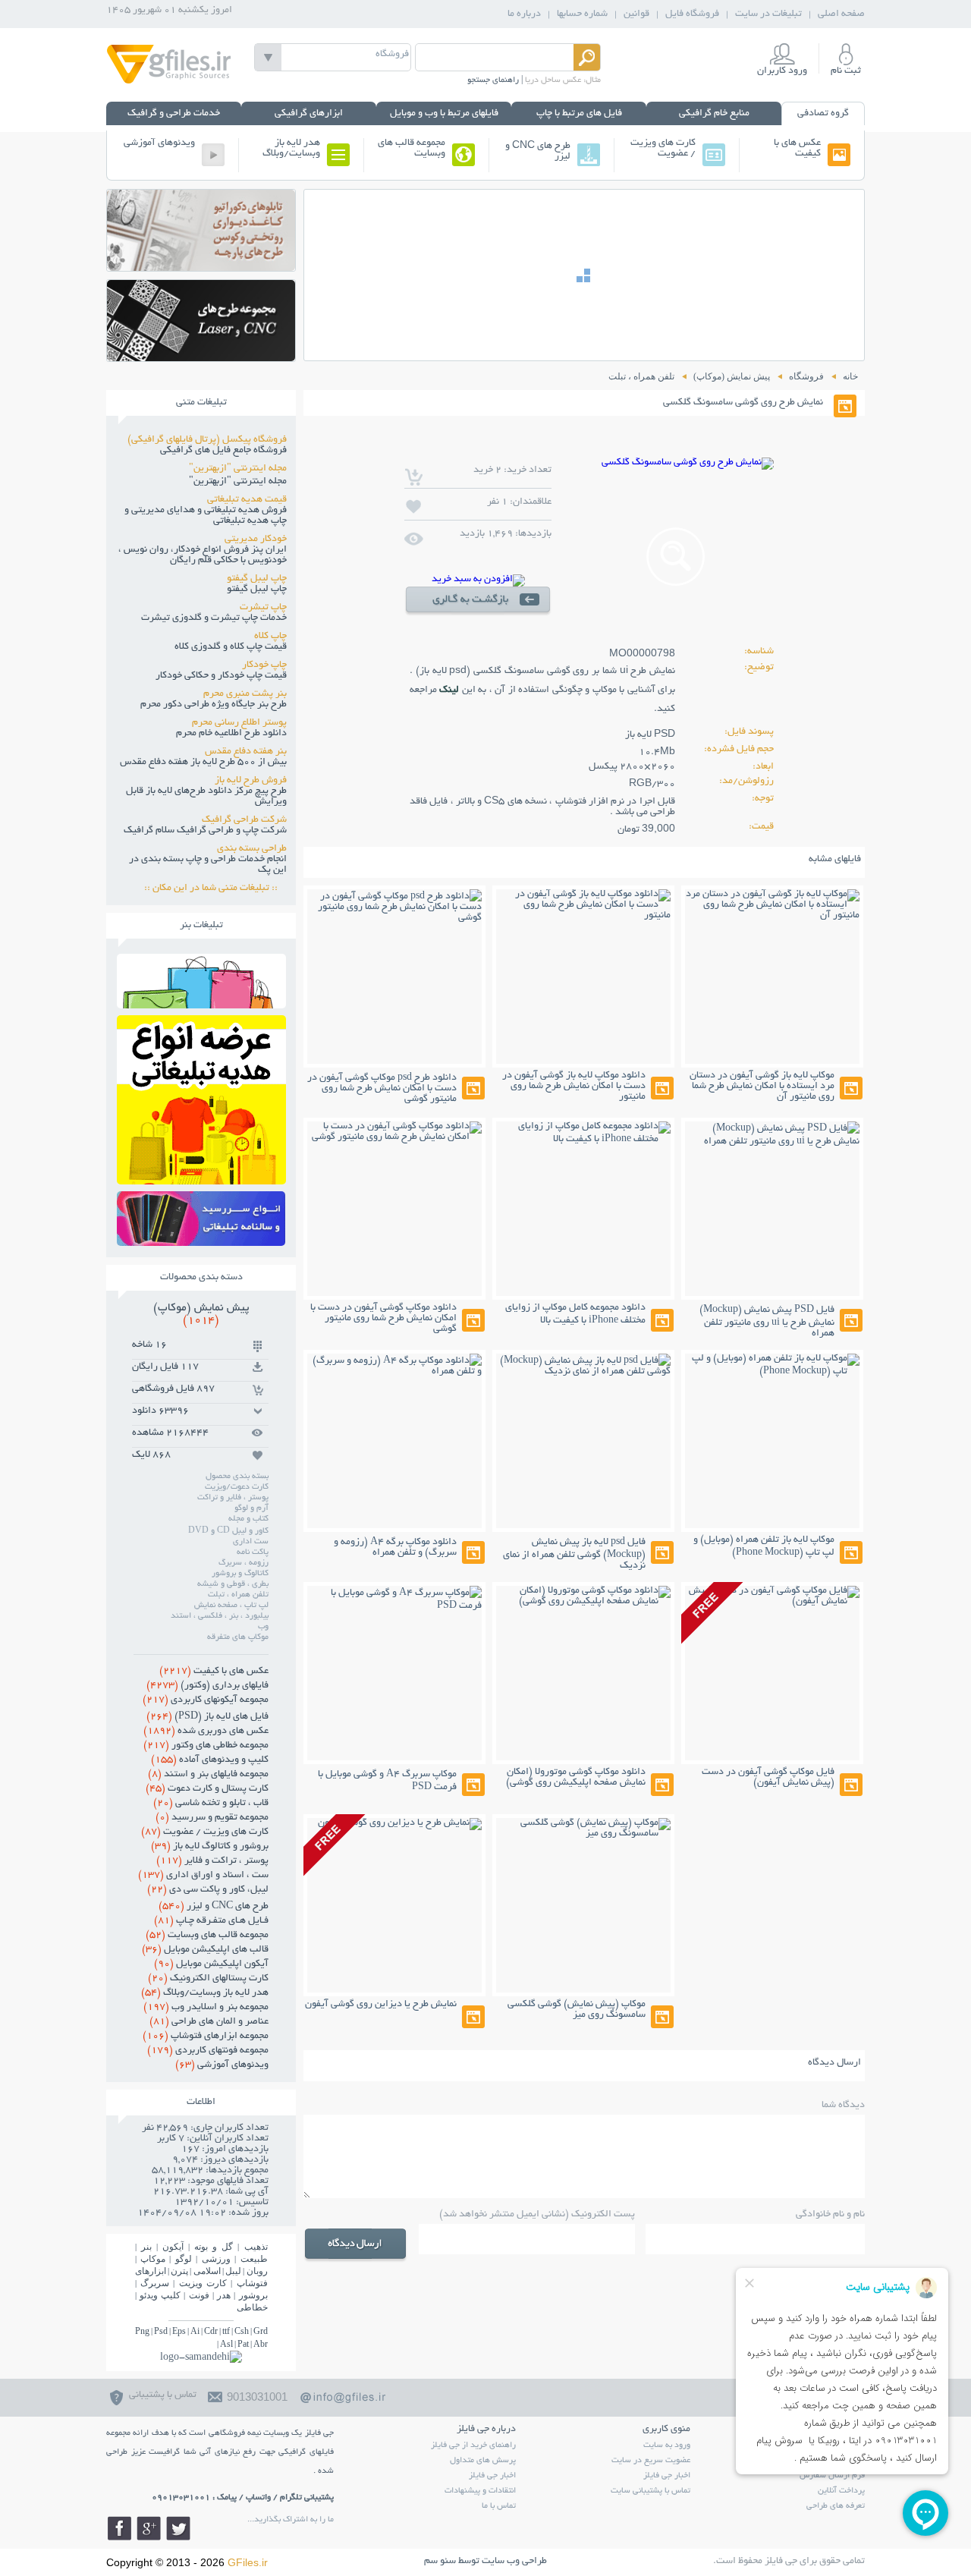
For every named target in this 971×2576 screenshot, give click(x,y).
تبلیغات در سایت (768, 14)
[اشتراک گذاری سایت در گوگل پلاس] (149, 2528)
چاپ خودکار (264, 665)
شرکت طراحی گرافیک (244, 820)
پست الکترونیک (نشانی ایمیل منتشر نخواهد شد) (537, 2215)
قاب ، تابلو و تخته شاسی (211, 1804)
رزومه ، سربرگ (244, 1563)
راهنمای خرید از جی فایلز (473, 2445)
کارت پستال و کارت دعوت (207, 1789)
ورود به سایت (667, 2445)
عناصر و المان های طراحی (209, 2022)
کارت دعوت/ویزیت (237, 1487)
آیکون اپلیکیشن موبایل (211, 1964)
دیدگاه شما (843, 2106)
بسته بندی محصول (237, 1477)
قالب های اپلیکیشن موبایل (205, 1950)
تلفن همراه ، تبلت (238, 1595)
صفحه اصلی (841, 14)
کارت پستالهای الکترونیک (208, 1979)
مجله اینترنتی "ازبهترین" (238, 469)
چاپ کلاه (270, 637)
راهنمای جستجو (493, 80)
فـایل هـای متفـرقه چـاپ (211, 1921)
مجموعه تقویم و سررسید (212, 1818)
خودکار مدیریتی (256, 539)
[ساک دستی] (201, 1004)
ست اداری (251, 1542)
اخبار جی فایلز (667, 2476)
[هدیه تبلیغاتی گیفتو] (201, 1180)
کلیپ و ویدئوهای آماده (210, 1760)
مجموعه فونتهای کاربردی (208, 2051)
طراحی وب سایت (514, 2562)
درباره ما (524, 14)
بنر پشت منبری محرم (245, 694)
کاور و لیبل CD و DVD (228, 1531)
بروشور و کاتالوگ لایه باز (210, 1847)
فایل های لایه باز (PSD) (207, 1717)
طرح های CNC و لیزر (538, 152)
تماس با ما (499, 2506)
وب (263, 1627)
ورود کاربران (782, 71)
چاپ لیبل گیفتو (257, 579)
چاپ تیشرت (263, 608)
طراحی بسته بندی (252, 849)
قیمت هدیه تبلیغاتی (247, 500)
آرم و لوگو (251, 1508)
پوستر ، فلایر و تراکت (233, 1498)
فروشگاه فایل (692, 14)
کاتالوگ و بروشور (240, 1574)
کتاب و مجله (248, 1519)
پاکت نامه (253, 1552)
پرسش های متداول (483, 2461)
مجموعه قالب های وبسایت (412, 149)
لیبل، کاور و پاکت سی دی (208, 1890)
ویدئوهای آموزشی (159, 143)
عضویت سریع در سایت (651, 2461)
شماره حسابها (582, 14)
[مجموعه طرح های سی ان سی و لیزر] (201, 357)
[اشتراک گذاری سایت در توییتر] (178, 2528)
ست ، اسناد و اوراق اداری (203, 1876)
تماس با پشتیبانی (163, 2395)
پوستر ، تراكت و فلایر (212, 1861)
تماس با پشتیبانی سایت (650, 2491)
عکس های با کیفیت (797, 149)
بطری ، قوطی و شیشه (233, 1584)
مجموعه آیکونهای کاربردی (206, 1700)
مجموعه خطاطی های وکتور (206, 1746)
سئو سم (440, 2562)
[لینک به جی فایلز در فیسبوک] (119, 2528)
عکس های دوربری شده (206, 1731)
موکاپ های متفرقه (238, 1637)
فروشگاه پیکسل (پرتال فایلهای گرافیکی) (207, 440)
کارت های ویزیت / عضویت (663, 149)
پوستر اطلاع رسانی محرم (239, 723)
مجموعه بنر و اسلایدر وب (206, 2008)
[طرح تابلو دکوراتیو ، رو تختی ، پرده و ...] (201, 267)
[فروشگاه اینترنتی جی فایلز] (169, 82)
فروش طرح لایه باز (251, 781)
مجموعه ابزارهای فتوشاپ (206, 2037)
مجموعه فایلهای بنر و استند (208, 1775)
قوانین (636, 14)
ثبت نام (846, 71)
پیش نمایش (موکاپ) (201, 1314)
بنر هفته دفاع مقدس (246, 752)
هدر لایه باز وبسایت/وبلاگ (291, 149)
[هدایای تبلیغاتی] (201, 1219)
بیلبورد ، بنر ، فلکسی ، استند (220, 1616)
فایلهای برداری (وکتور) (207, 1686)
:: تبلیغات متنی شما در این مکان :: (215, 889)
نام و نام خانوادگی (830, 2215)
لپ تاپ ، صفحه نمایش (231, 1606)
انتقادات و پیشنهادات (480, 2491)
